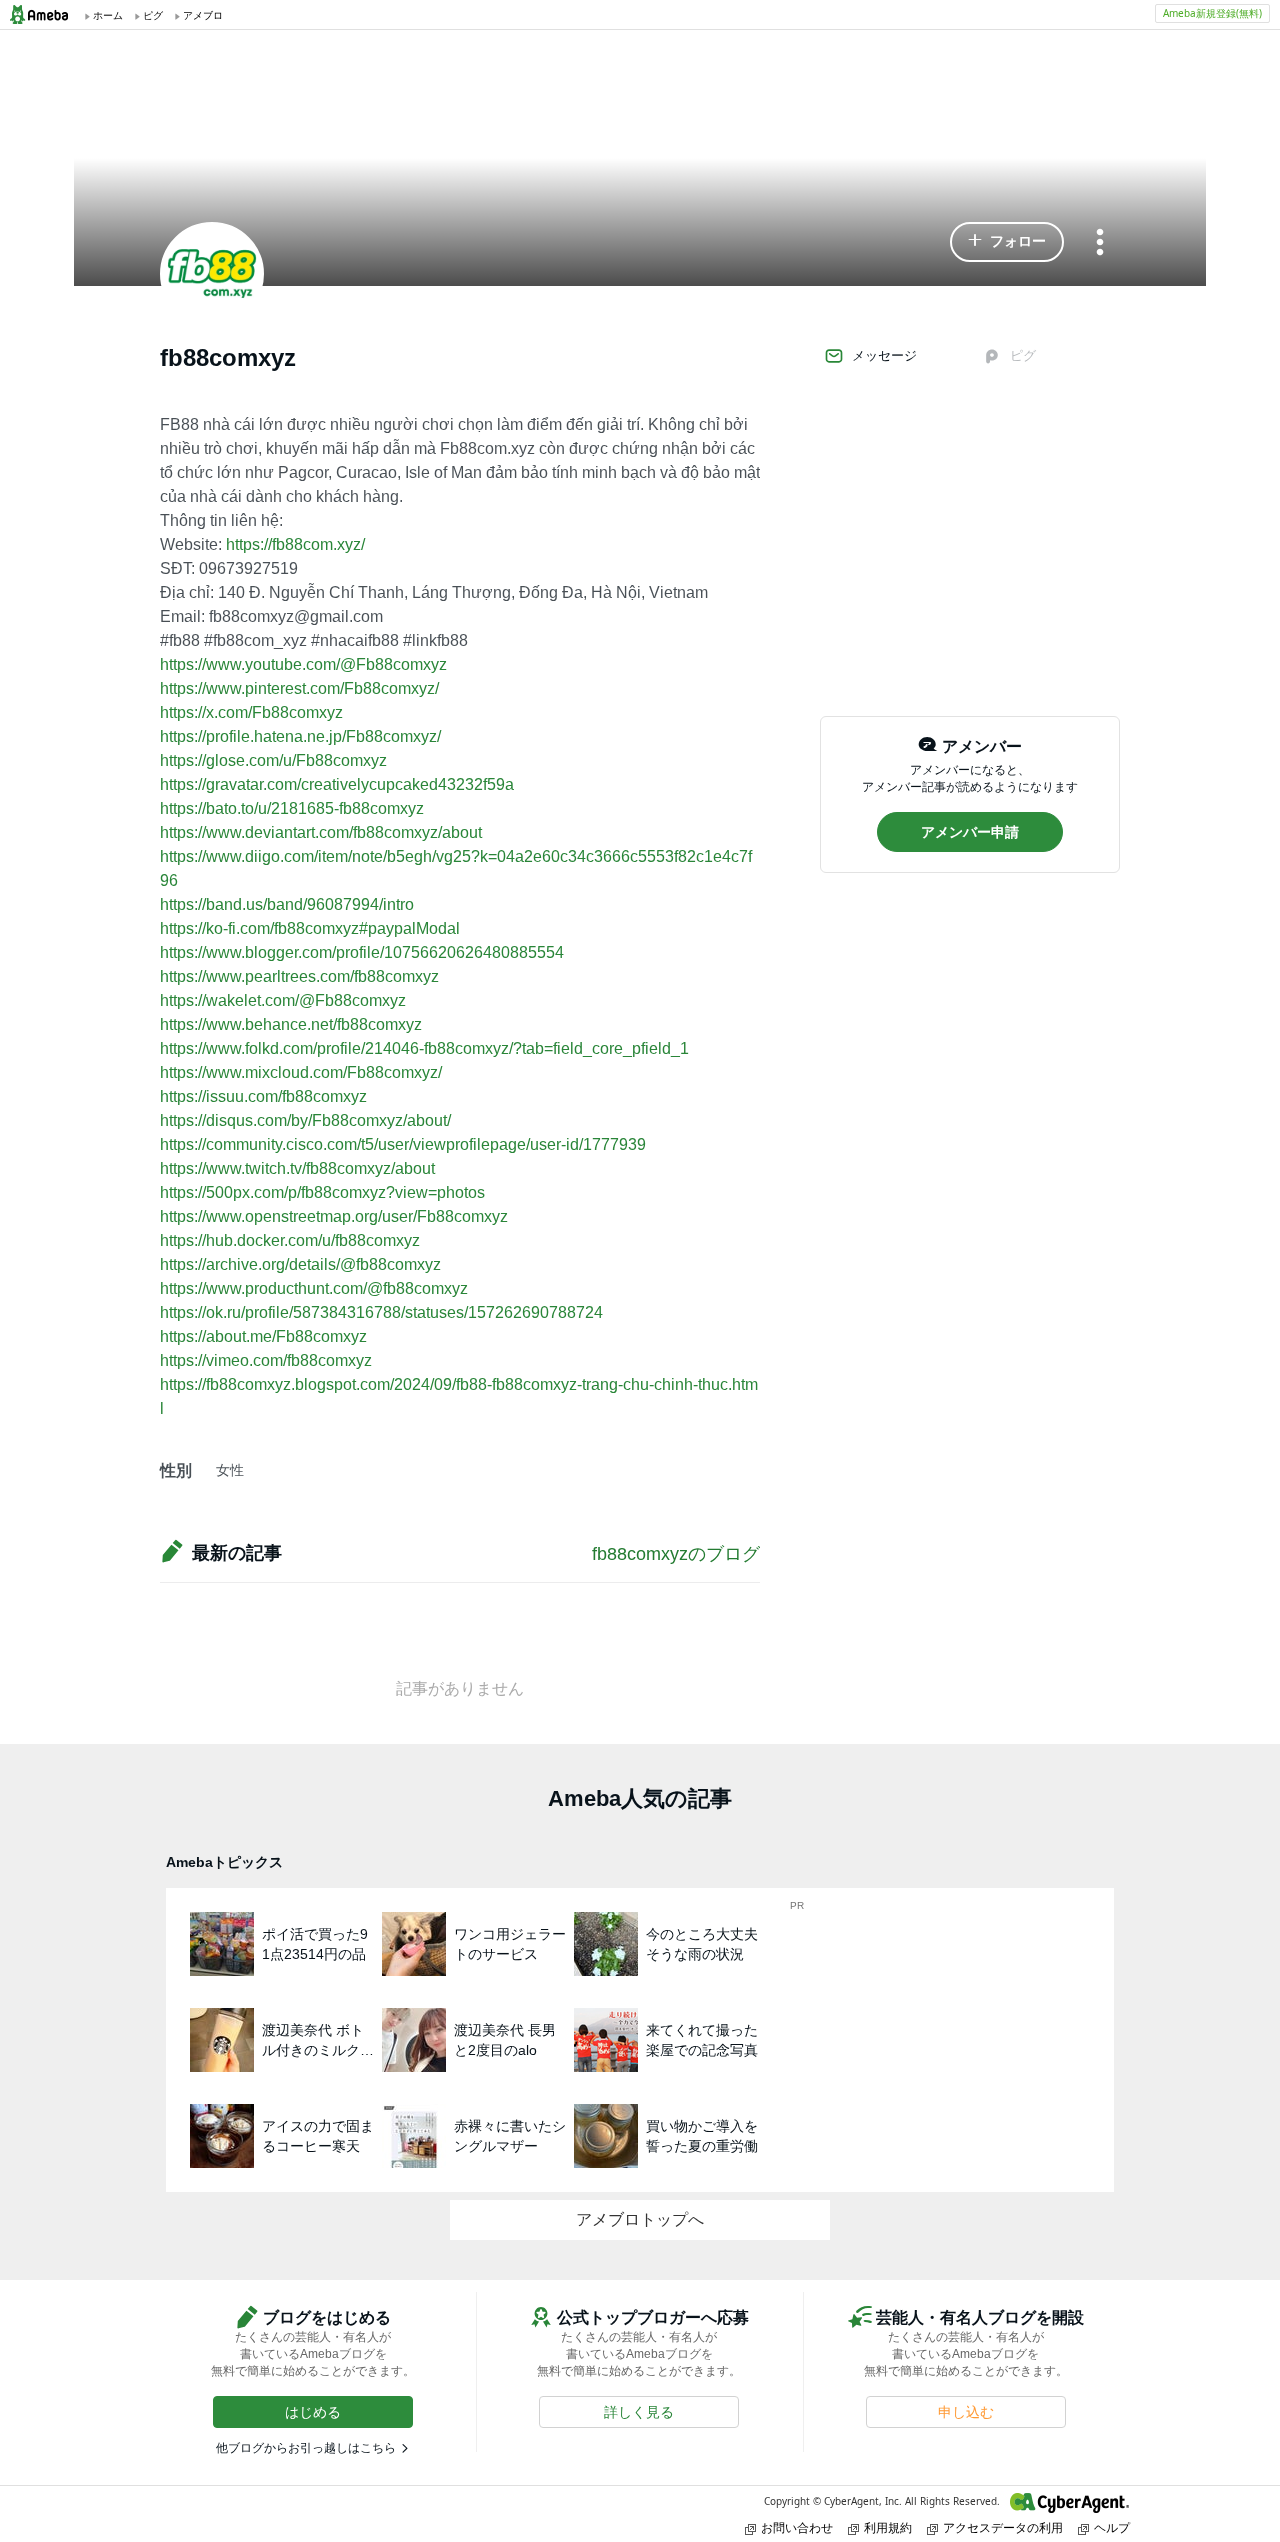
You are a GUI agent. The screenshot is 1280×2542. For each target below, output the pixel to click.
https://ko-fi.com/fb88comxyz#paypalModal (310, 928)
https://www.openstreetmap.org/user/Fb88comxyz (334, 1216)
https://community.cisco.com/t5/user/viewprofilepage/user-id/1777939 (403, 1144)
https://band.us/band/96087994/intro (287, 904)
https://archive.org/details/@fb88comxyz (300, 1264)
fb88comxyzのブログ (676, 1554)
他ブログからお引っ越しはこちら (306, 2448)
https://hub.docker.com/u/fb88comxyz (290, 1240)
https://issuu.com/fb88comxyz (263, 1096)
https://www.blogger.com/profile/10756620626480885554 (362, 952)
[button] (1007, 242)
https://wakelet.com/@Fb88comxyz (283, 1000)
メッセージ (884, 355)
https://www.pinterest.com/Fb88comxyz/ (299, 688)
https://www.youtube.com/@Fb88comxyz (303, 664)
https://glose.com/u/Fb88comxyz (273, 760)
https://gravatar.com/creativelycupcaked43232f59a (337, 784)
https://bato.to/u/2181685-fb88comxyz (292, 808)
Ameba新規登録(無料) (1212, 13)
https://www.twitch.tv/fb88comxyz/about (297, 1168)
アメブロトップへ (640, 2219)
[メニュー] (1100, 243)
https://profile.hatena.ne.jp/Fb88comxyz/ (300, 736)
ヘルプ (1112, 2527)
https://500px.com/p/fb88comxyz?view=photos (322, 1192)
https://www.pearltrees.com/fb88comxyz (299, 976)
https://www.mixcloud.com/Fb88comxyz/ (301, 1072)
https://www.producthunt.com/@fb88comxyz (314, 1288)
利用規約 (888, 2527)
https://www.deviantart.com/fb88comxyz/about (321, 832)
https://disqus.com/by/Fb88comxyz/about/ (305, 1120)
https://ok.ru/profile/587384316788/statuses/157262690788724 (381, 1312)
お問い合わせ (797, 2527)
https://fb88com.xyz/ (295, 544)
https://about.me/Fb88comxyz (263, 1336)
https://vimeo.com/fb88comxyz (266, 1360)
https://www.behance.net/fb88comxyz (291, 1024)
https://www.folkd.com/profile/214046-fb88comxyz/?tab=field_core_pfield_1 (424, 1048)
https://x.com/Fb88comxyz (251, 712)
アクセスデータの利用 (1003, 2527)
